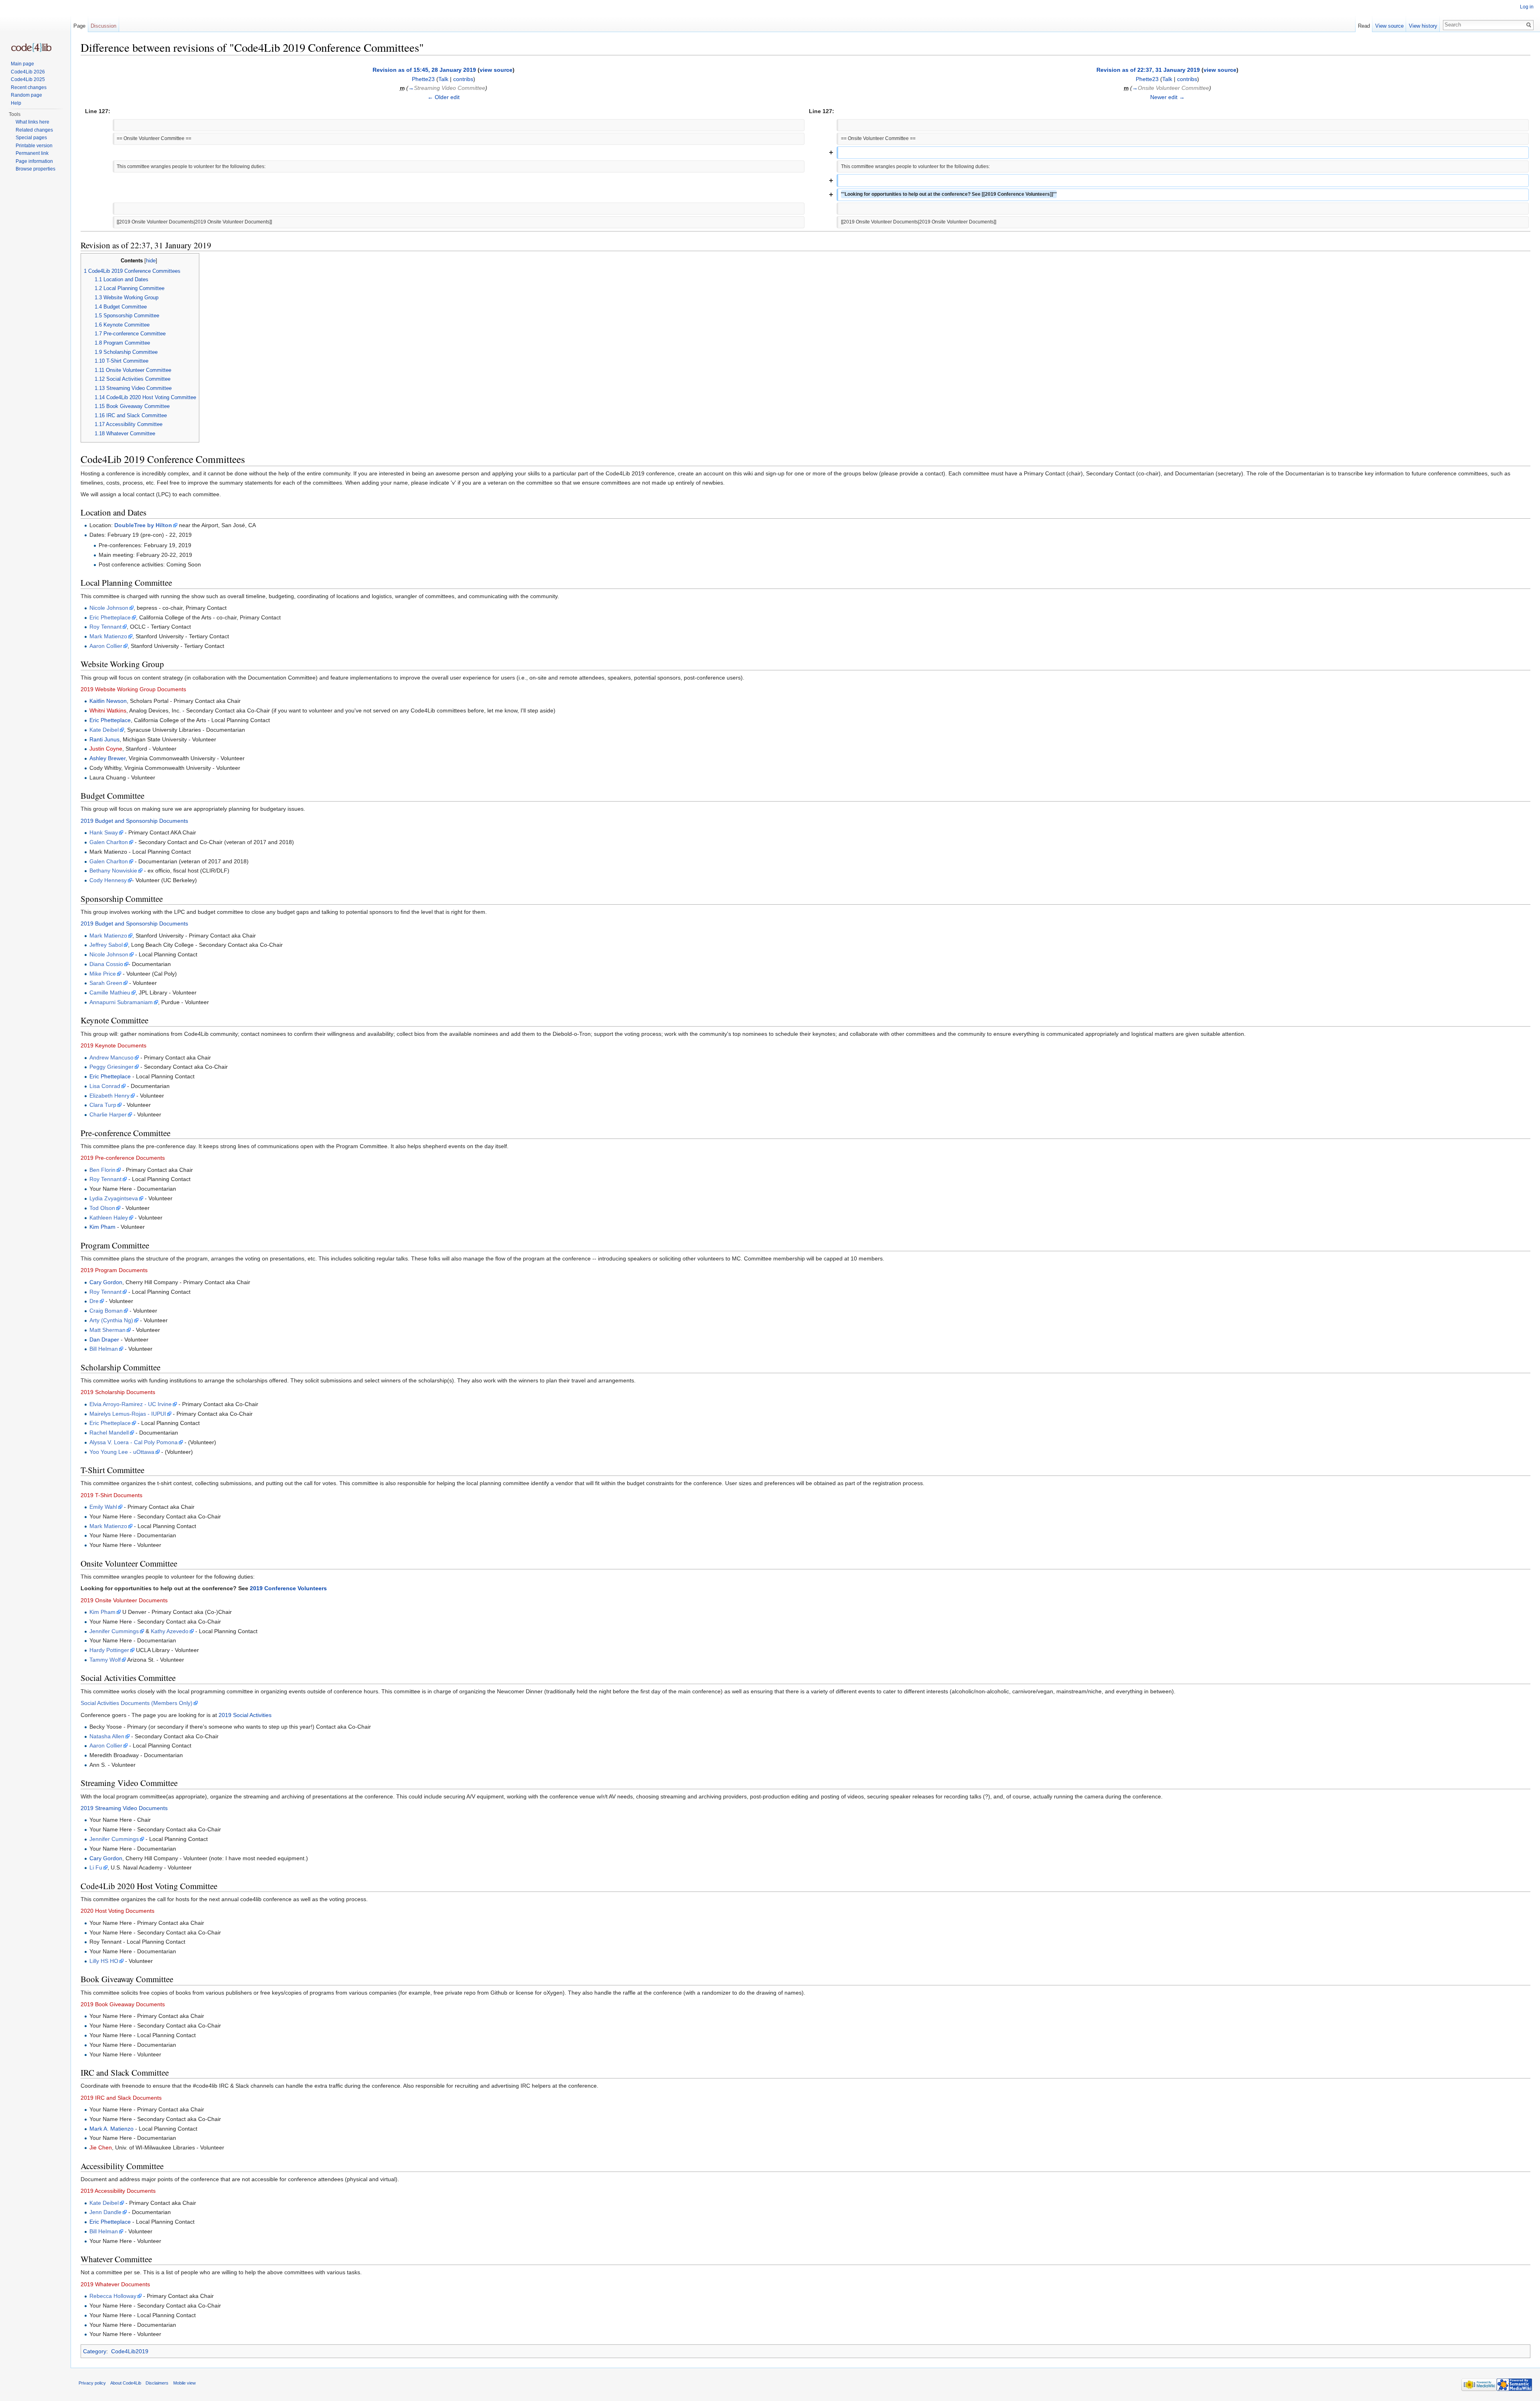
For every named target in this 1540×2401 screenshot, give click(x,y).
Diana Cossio (106, 964)
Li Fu (96, 1867)
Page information (34, 161)
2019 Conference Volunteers (288, 1588)
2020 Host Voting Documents (118, 1911)
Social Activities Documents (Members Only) (137, 1703)
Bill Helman (104, 1349)
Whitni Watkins (108, 710)
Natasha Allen (107, 1736)
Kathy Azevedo (170, 1631)
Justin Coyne (106, 749)
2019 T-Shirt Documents (111, 1495)
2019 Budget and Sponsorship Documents (134, 821)
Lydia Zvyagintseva (114, 1198)
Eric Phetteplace (110, 617)
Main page (22, 64)
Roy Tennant (105, 627)
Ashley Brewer (107, 758)
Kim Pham (102, 1227)
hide (151, 261)
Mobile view (184, 2383)
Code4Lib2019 (130, 2351)
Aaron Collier (106, 646)
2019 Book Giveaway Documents (123, 2004)
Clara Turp (103, 1105)
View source (1389, 26)
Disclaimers (157, 2383)
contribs (463, 79)
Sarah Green (106, 983)
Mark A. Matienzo (111, 2129)
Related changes (34, 130)
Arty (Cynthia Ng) (111, 1320)
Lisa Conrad (105, 1086)
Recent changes (29, 87)
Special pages (31, 138)
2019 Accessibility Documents (118, 2191)
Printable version (34, 146)
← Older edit (444, 97)
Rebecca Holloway (113, 2296)
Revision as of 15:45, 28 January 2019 (424, 70)
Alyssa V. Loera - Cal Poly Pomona (134, 1442)
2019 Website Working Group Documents (133, 689)
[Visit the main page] (31, 48)
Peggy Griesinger (111, 1067)
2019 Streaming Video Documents (124, 1808)
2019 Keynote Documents (113, 1045)
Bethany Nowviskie (113, 871)
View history (1423, 26)
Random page (26, 95)
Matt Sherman (107, 1330)
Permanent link (32, 153)
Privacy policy (92, 2383)
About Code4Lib (126, 2383)
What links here (32, 122)
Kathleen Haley (109, 1218)
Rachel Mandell (109, 1433)
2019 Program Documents (114, 1270)
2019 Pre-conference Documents (123, 1158)
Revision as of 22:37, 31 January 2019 (1148, 70)
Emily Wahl (103, 1507)
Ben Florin (102, 1170)
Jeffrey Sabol (106, 945)
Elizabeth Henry (109, 1096)
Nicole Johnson (109, 608)
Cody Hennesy (108, 880)
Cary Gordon (106, 1282)
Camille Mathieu (110, 992)
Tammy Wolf (105, 1660)
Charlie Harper (108, 1114)
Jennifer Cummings (114, 1631)
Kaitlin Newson (108, 701)
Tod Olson (102, 1208)
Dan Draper (104, 1340)
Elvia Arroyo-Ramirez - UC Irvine (131, 1404)
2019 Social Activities (245, 1715)
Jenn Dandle (105, 2212)
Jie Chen (101, 2147)
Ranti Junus (104, 739)
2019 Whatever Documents (115, 2284)
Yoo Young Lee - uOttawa (122, 1452)
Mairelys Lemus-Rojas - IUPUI (128, 1414)
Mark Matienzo (108, 636)
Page (79, 26)
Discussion (103, 26)
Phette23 (423, 79)
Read (1364, 26)
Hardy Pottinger (109, 1650)
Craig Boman (106, 1311)
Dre (94, 1301)
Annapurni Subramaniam (121, 1002)
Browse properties (35, 169)
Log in (1527, 7)
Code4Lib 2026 (28, 72)
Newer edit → (1167, 97)
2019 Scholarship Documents (118, 1392)
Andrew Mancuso (111, 1057)
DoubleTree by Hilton (143, 525)
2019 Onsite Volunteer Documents (124, 1600)
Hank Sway (104, 832)
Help (16, 103)
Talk (443, 79)
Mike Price (103, 974)
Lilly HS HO (104, 1961)
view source (496, 70)
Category (95, 2351)
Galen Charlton (109, 842)
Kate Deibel (104, 730)
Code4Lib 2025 (28, 79)
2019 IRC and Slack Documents (121, 2098)
